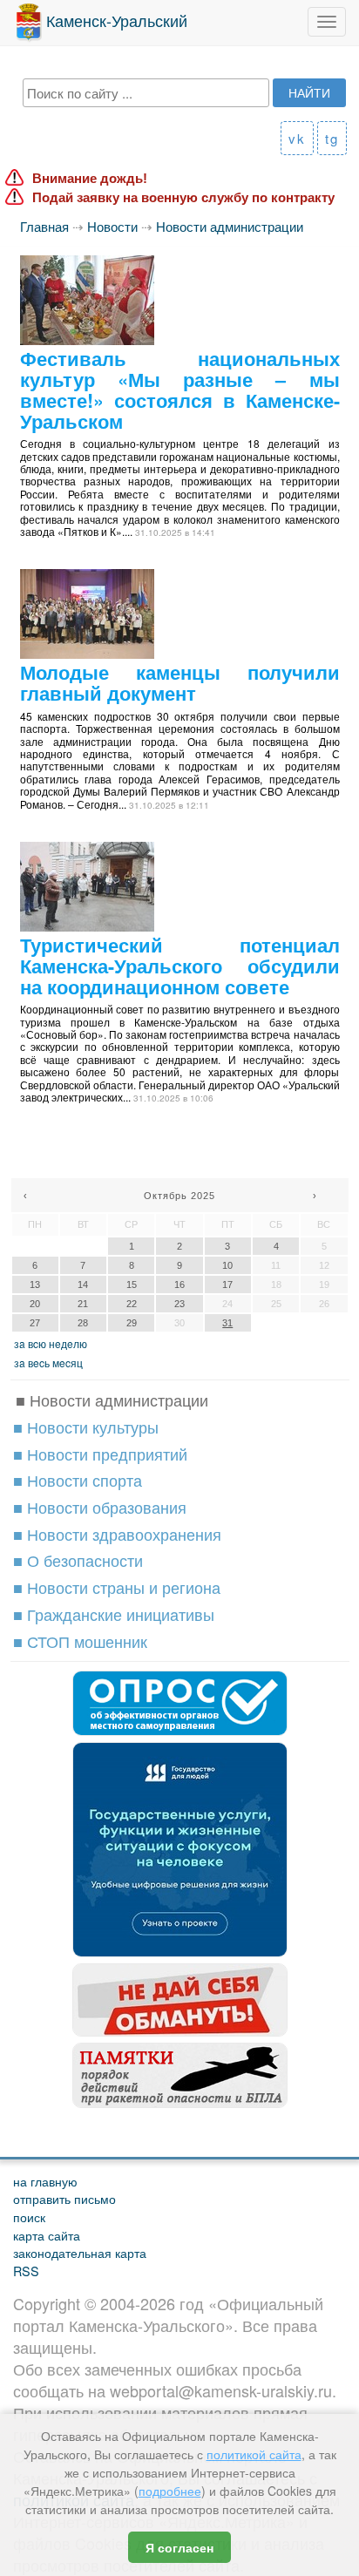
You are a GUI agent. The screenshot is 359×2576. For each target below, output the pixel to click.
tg (332, 138)
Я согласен (179, 2547)
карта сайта (47, 2235)
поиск (29, 2217)
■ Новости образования (100, 1507)
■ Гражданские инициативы (114, 1614)
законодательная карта (80, 2252)
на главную (45, 2181)
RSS (26, 2271)
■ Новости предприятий (100, 1454)
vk (297, 138)
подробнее (170, 2491)
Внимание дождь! (90, 178)
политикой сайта (254, 2454)
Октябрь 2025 (179, 1196)
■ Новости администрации (112, 1400)
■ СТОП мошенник (80, 1641)
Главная (44, 226)
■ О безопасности (78, 1560)
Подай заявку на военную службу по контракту (183, 197)
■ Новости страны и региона (117, 1587)
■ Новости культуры (86, 1427)
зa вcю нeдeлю (51, 1343)
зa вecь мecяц (48, 1363)
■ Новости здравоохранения (117, 1534)
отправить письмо (64, 2198)
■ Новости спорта (78, 1480)
